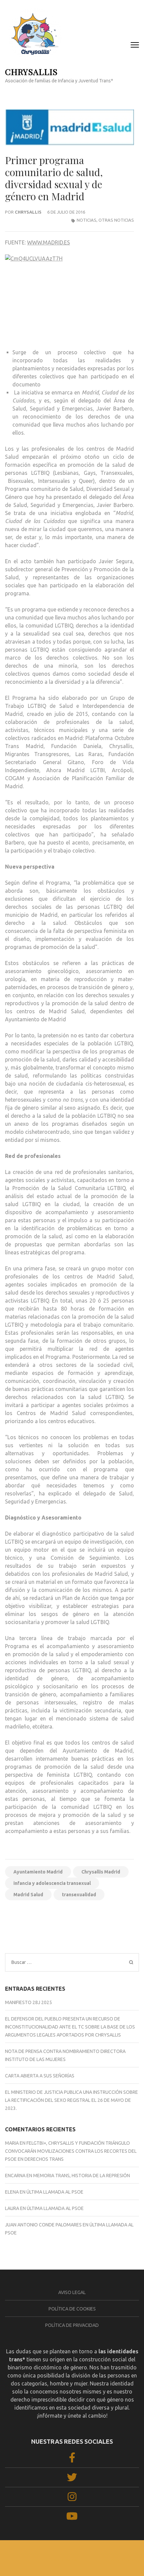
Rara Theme (63, 2559)
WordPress (123, 2559)
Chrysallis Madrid (101, 1872)
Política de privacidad (72, 2325)
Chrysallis (28, 212)
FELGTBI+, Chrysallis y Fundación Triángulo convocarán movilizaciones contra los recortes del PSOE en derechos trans (71, 2151)
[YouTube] (72, 2518)
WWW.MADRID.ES (49, 242)
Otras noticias (116, 220)
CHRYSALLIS (31, 71)
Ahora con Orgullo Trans (35, 1917)
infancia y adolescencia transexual (52, 1883)
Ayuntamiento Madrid (38, 1872)
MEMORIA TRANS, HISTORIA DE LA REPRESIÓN (82, 2176)
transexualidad (79, 1895)
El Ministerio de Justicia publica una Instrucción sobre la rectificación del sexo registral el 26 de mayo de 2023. (71, 2100)
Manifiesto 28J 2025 (28, 2002)
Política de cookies (72, 2309)
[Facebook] (72, 2460)
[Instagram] (72, 2499)
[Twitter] (72, 2479)
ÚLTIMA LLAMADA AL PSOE (55, 2192)
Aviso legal (72, 2292)
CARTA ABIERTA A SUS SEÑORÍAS (40, 2076)
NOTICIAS (87, 220)
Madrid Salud (28, 1895)
